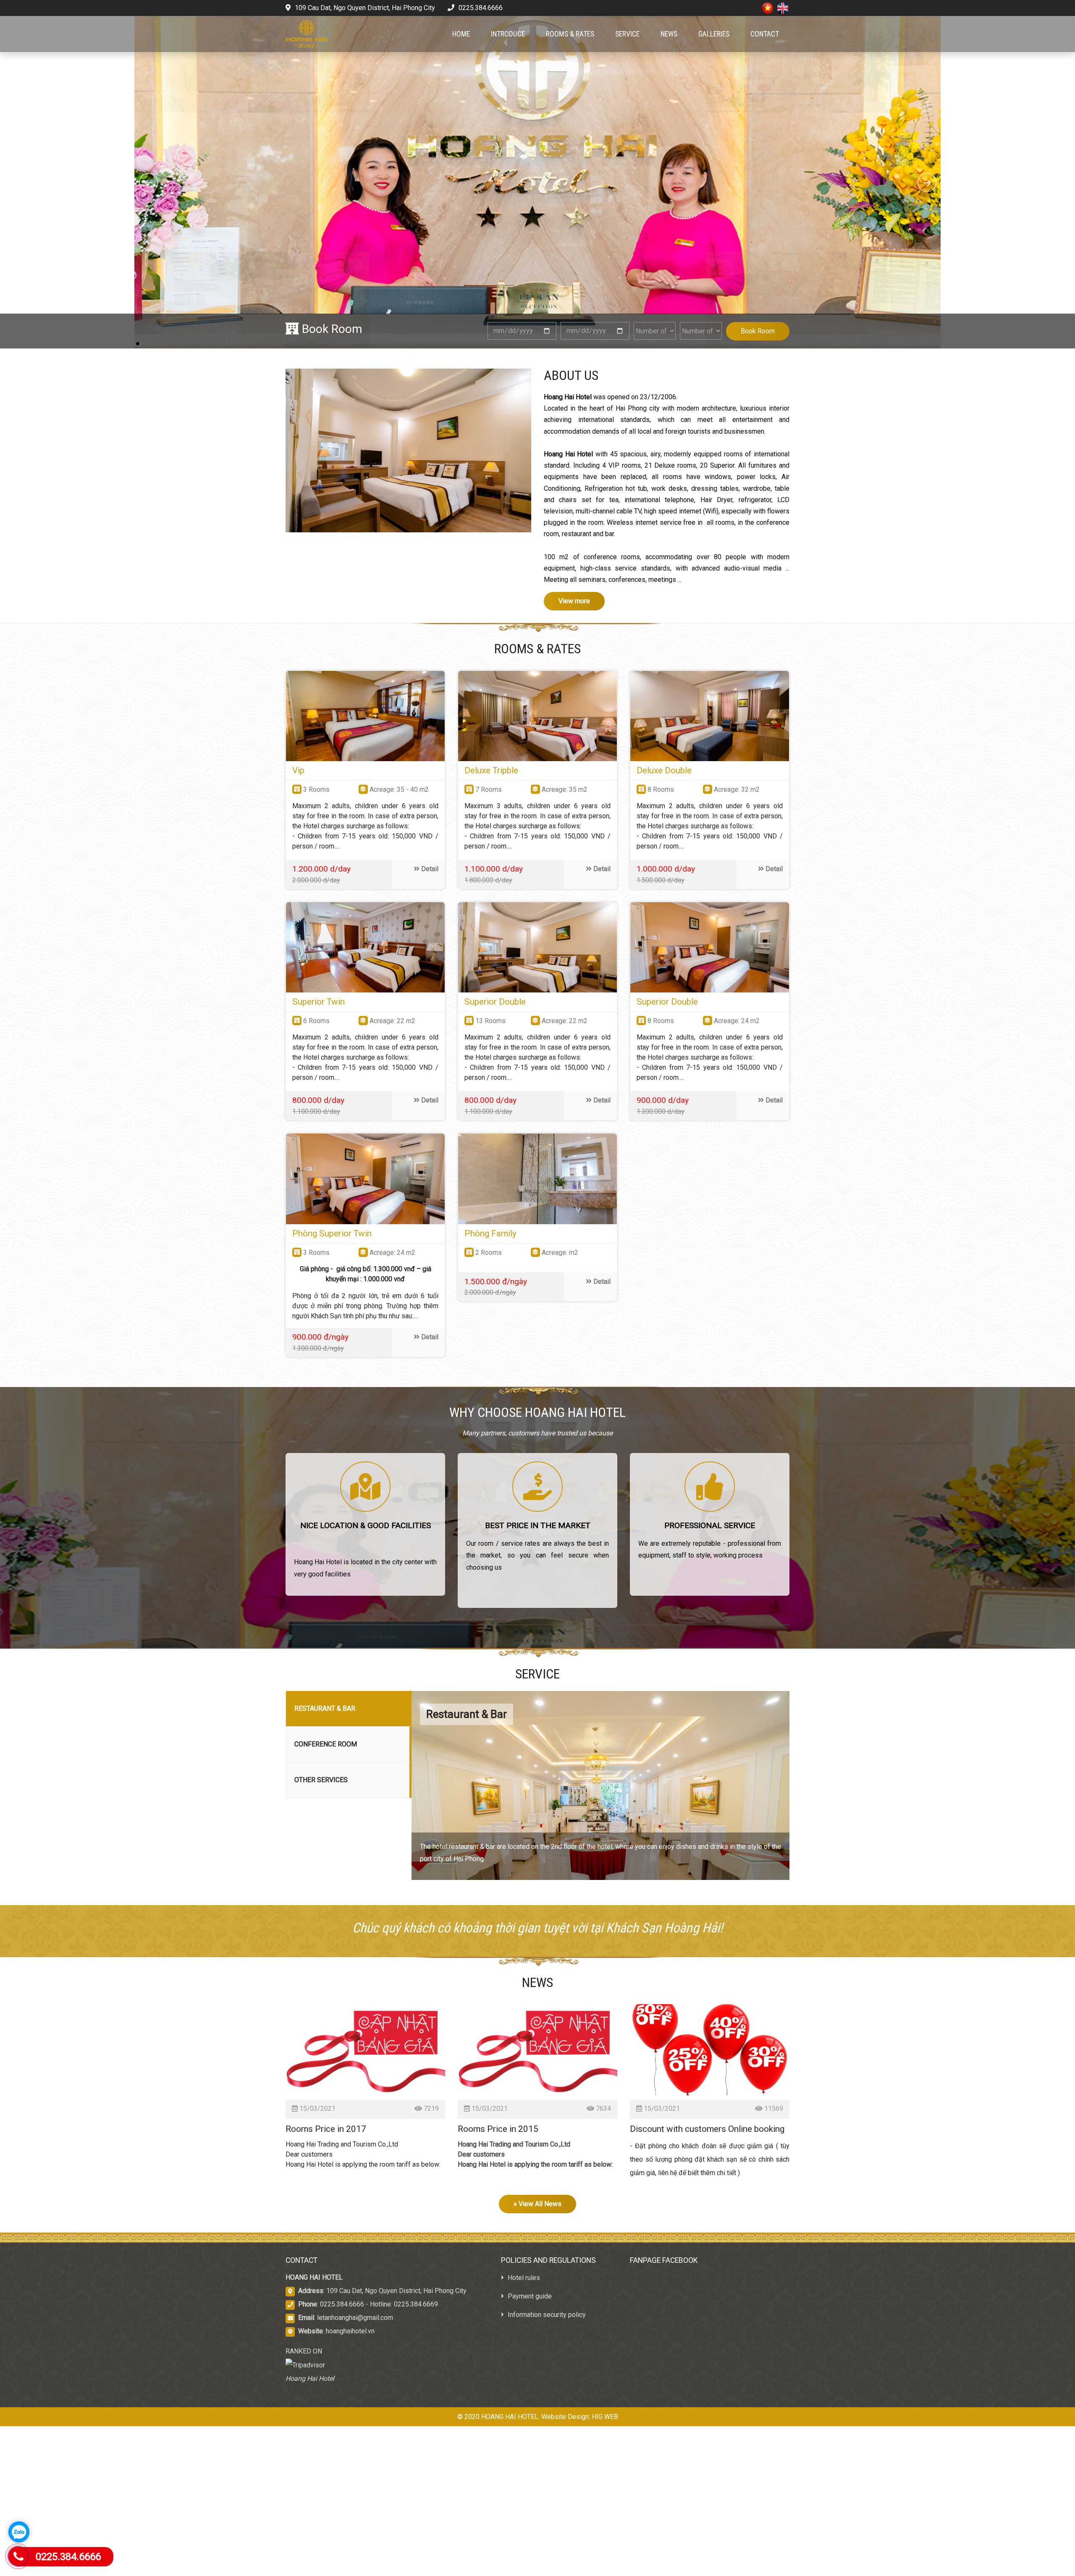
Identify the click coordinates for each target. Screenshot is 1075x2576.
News (669, 34)
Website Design (565, 2417)
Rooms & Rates (570, 34)
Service (627, 34)
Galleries (714, 34)
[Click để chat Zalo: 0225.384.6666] (19, 2532)
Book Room (758, 331)
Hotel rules (523, 2278)
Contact (765, 34)
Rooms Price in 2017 (326, 2129)
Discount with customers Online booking (707, 2129)
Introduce (508, 34)
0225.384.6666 (480, 8)
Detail (429, 869)
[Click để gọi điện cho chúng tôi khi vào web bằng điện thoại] (18, 2556)
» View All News (537, 2204)
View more (574, 601)
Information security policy (546, 2315)
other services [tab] (321, 1780)
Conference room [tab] (326, 1744)
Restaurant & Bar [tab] (325, 1708)
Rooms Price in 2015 (498, 2129)
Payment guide (529, 2296)
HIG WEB (605, 2417)
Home (461, 34)
